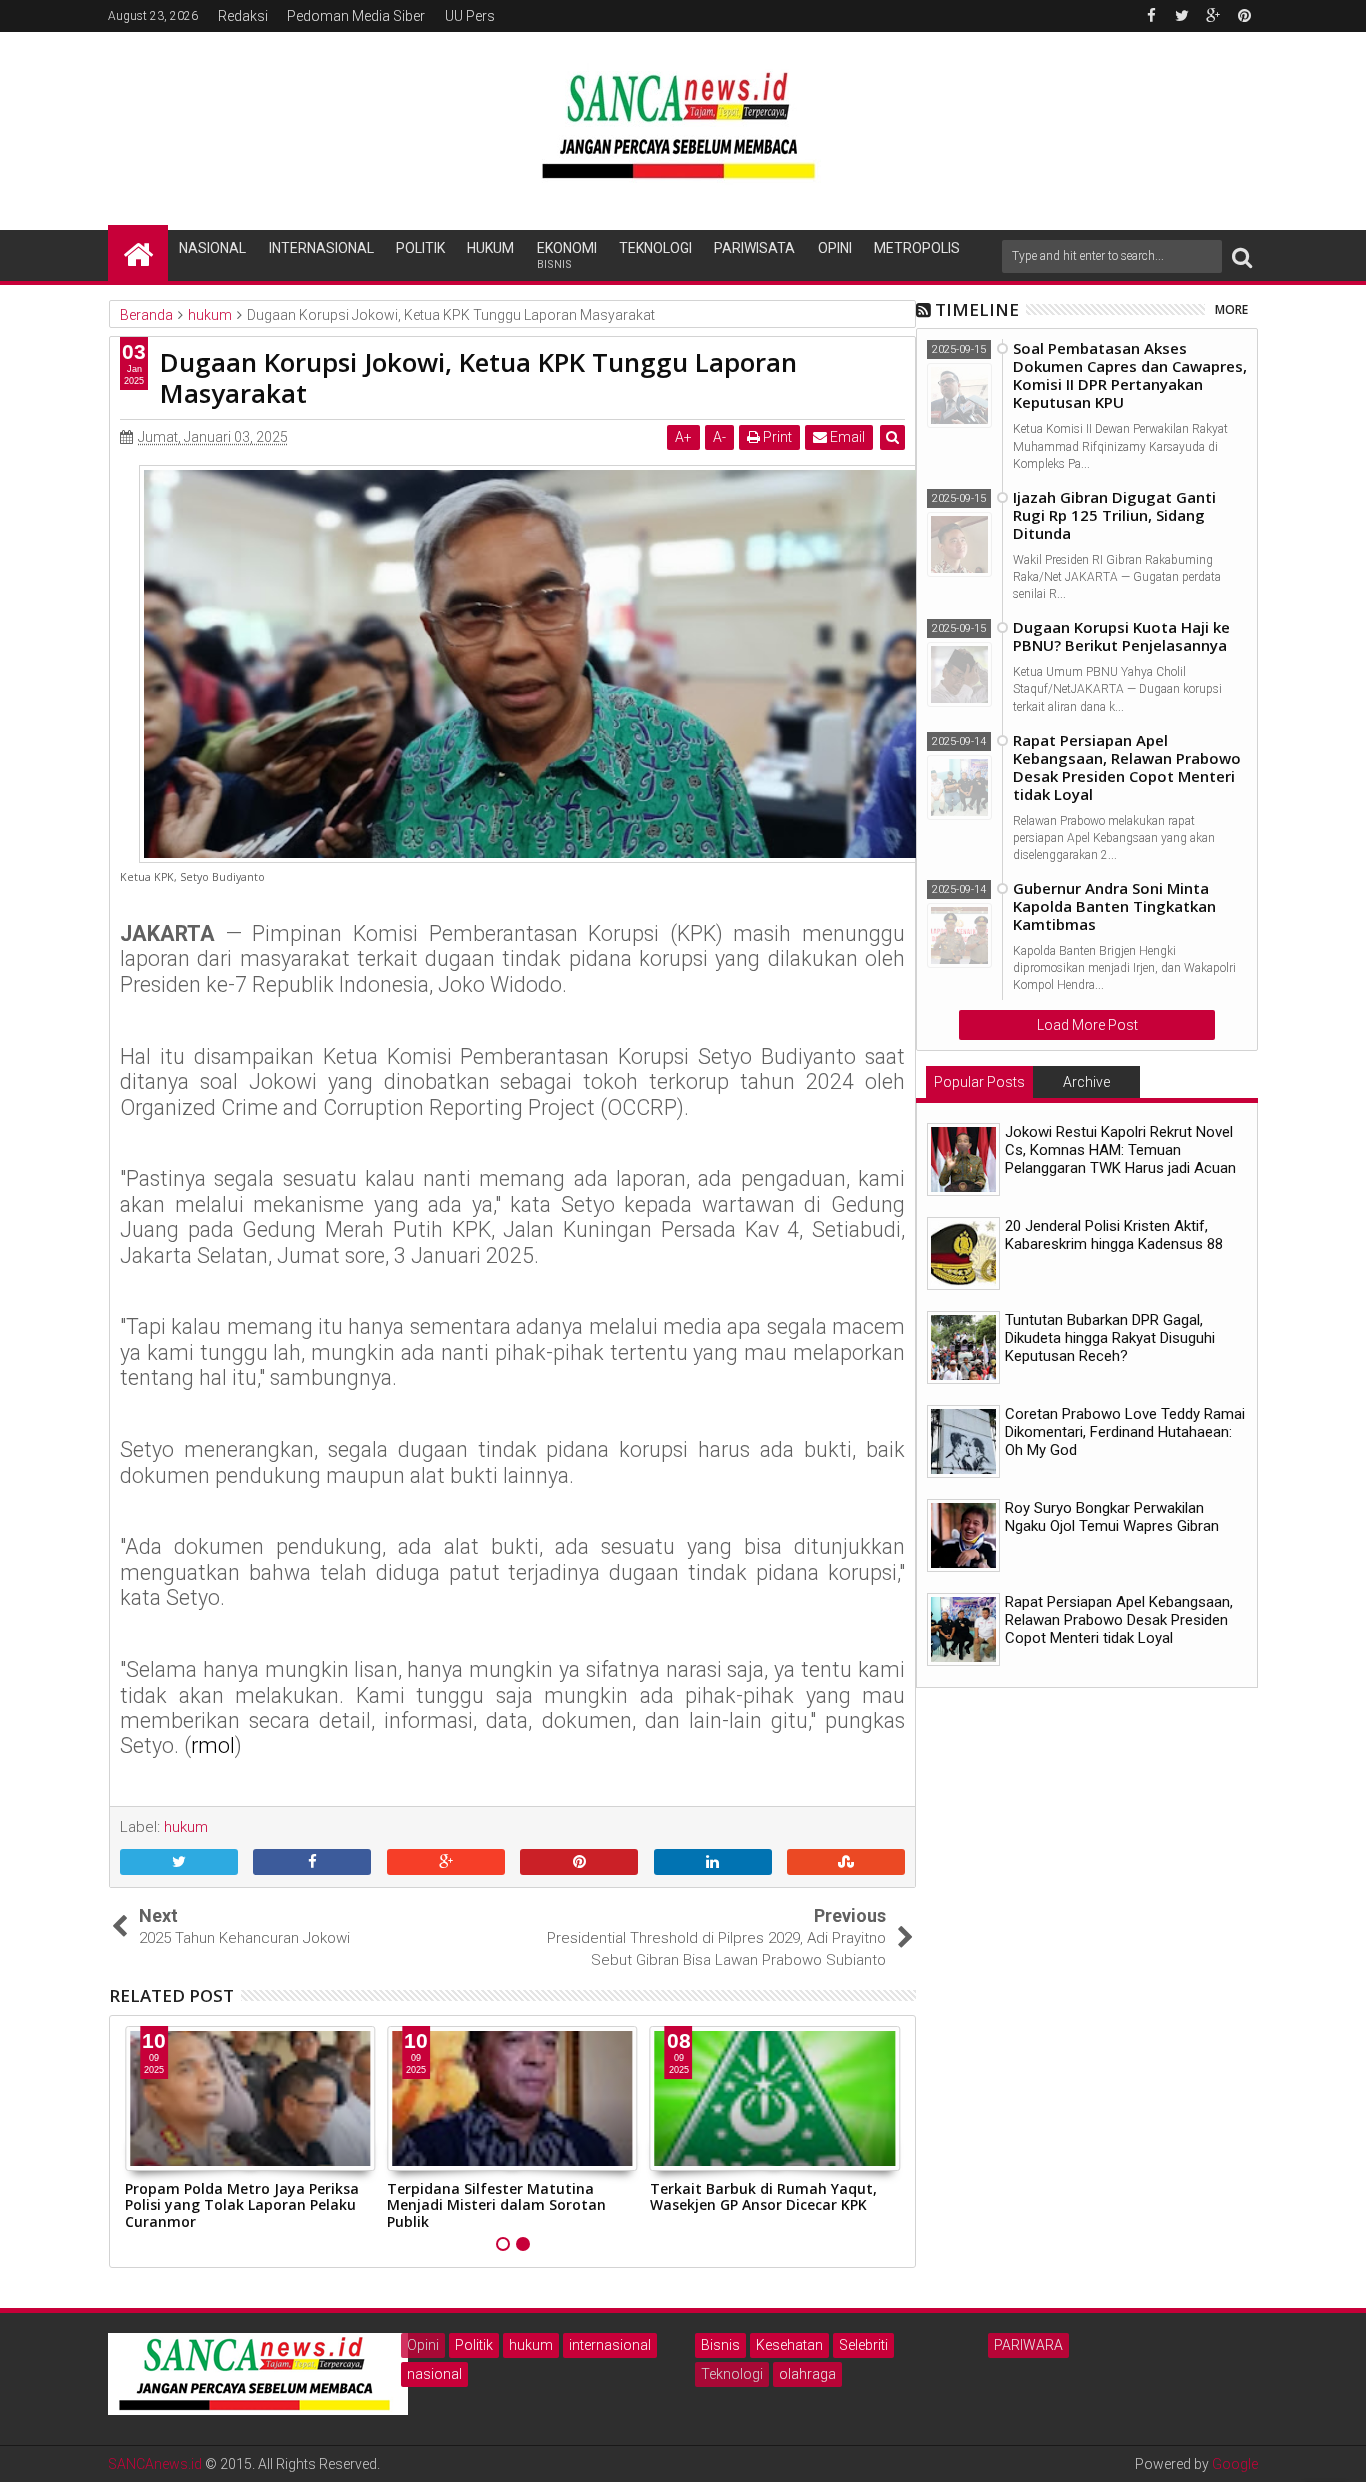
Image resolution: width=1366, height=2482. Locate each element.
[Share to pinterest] (579, 1863)
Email (846, 437)
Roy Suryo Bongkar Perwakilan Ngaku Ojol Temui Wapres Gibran (1112, 1517)
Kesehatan (789, 2345)
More (1231, 309)
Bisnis (720, 2345)
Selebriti (863, 2345)
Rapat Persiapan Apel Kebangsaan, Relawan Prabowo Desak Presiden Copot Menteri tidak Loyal (1127, 767)
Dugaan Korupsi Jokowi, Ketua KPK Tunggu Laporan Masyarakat (478, 377)
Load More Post (1087, 1025)
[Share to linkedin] (713, 1863)
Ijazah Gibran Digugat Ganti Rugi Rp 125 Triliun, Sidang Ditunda (1114, 515)
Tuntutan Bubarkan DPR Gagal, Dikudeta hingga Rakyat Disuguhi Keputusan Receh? (1110, 1338)
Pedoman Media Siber (356, 16)
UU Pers (470, 16)
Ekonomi (567, 255)
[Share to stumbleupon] (846, 1863)
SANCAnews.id (155, 2464)
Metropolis (917, 248)
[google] (1213, 16)
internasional (610, 2345)
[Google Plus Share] (446, 1863)
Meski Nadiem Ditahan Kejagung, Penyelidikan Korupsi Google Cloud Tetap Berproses (771, 2205)
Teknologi (655, 248)
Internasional (321, 248)
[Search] (1242, 256)
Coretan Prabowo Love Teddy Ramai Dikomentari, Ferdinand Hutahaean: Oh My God (1125, 1432)
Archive (1086, 1082)
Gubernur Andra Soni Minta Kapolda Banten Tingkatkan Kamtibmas (1114, 906)
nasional (434, 2374)
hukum (531, 2345)
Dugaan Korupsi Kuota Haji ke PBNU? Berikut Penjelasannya (1121, 636)
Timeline (977, 309)
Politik (420, 248)
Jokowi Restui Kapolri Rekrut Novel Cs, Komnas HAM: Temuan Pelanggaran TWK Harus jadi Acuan (1120, 1150)
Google (1235, 2464)
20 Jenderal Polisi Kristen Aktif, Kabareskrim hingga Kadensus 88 (1114, 1235)
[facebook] (1151, 16)
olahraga (807, 2374)
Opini (835, 248)
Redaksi (243, 16)
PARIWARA (1028, 2345)
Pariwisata (754, 248)
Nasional (212, 248)
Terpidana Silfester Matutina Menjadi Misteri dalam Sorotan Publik (234, 2205)
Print (776, 437)
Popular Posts (979, 1082)
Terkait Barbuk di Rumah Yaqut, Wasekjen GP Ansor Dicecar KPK (500, 2197)
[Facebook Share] (312, 1863)
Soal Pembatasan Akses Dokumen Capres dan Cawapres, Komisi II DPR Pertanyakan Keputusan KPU (1130, 375)
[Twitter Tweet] (179, 1863)
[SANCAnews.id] (138, 253)
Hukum (490, 248)
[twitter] (1182, 16)
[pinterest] (1244, 16)
